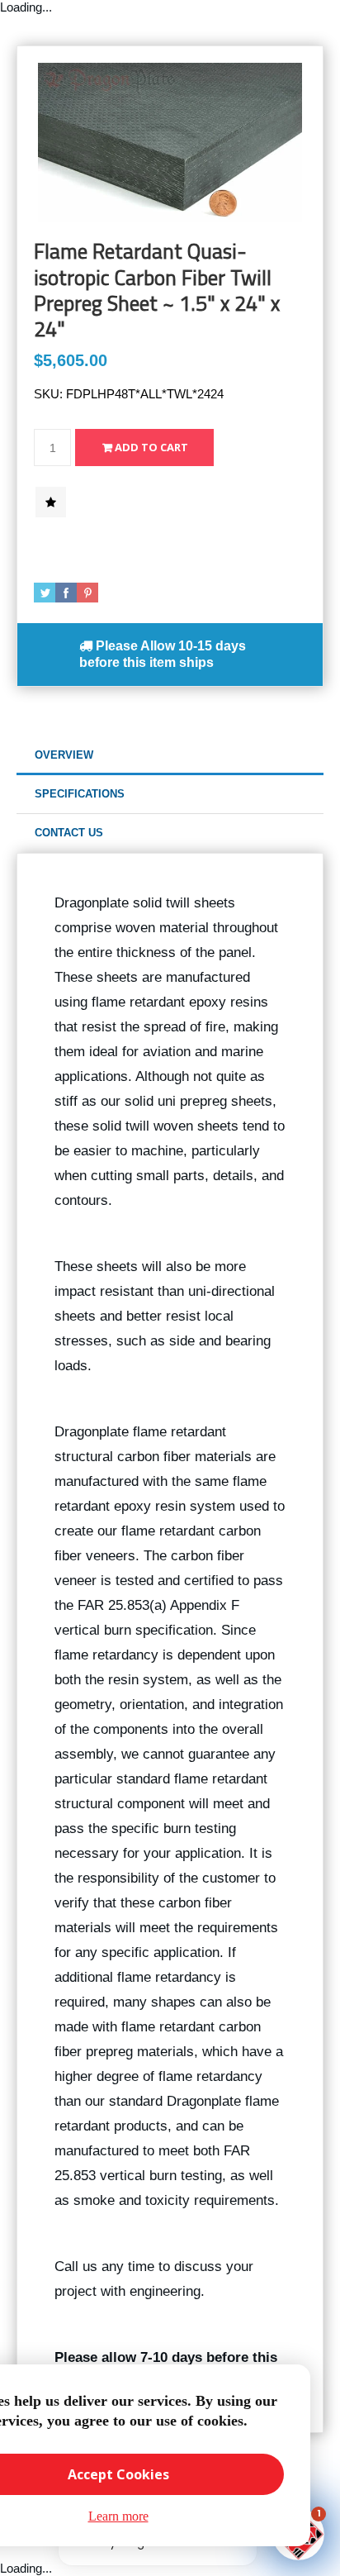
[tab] (170, 756)
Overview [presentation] (64, 755)
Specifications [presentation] (80, 794)
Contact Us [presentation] (69, 833)
